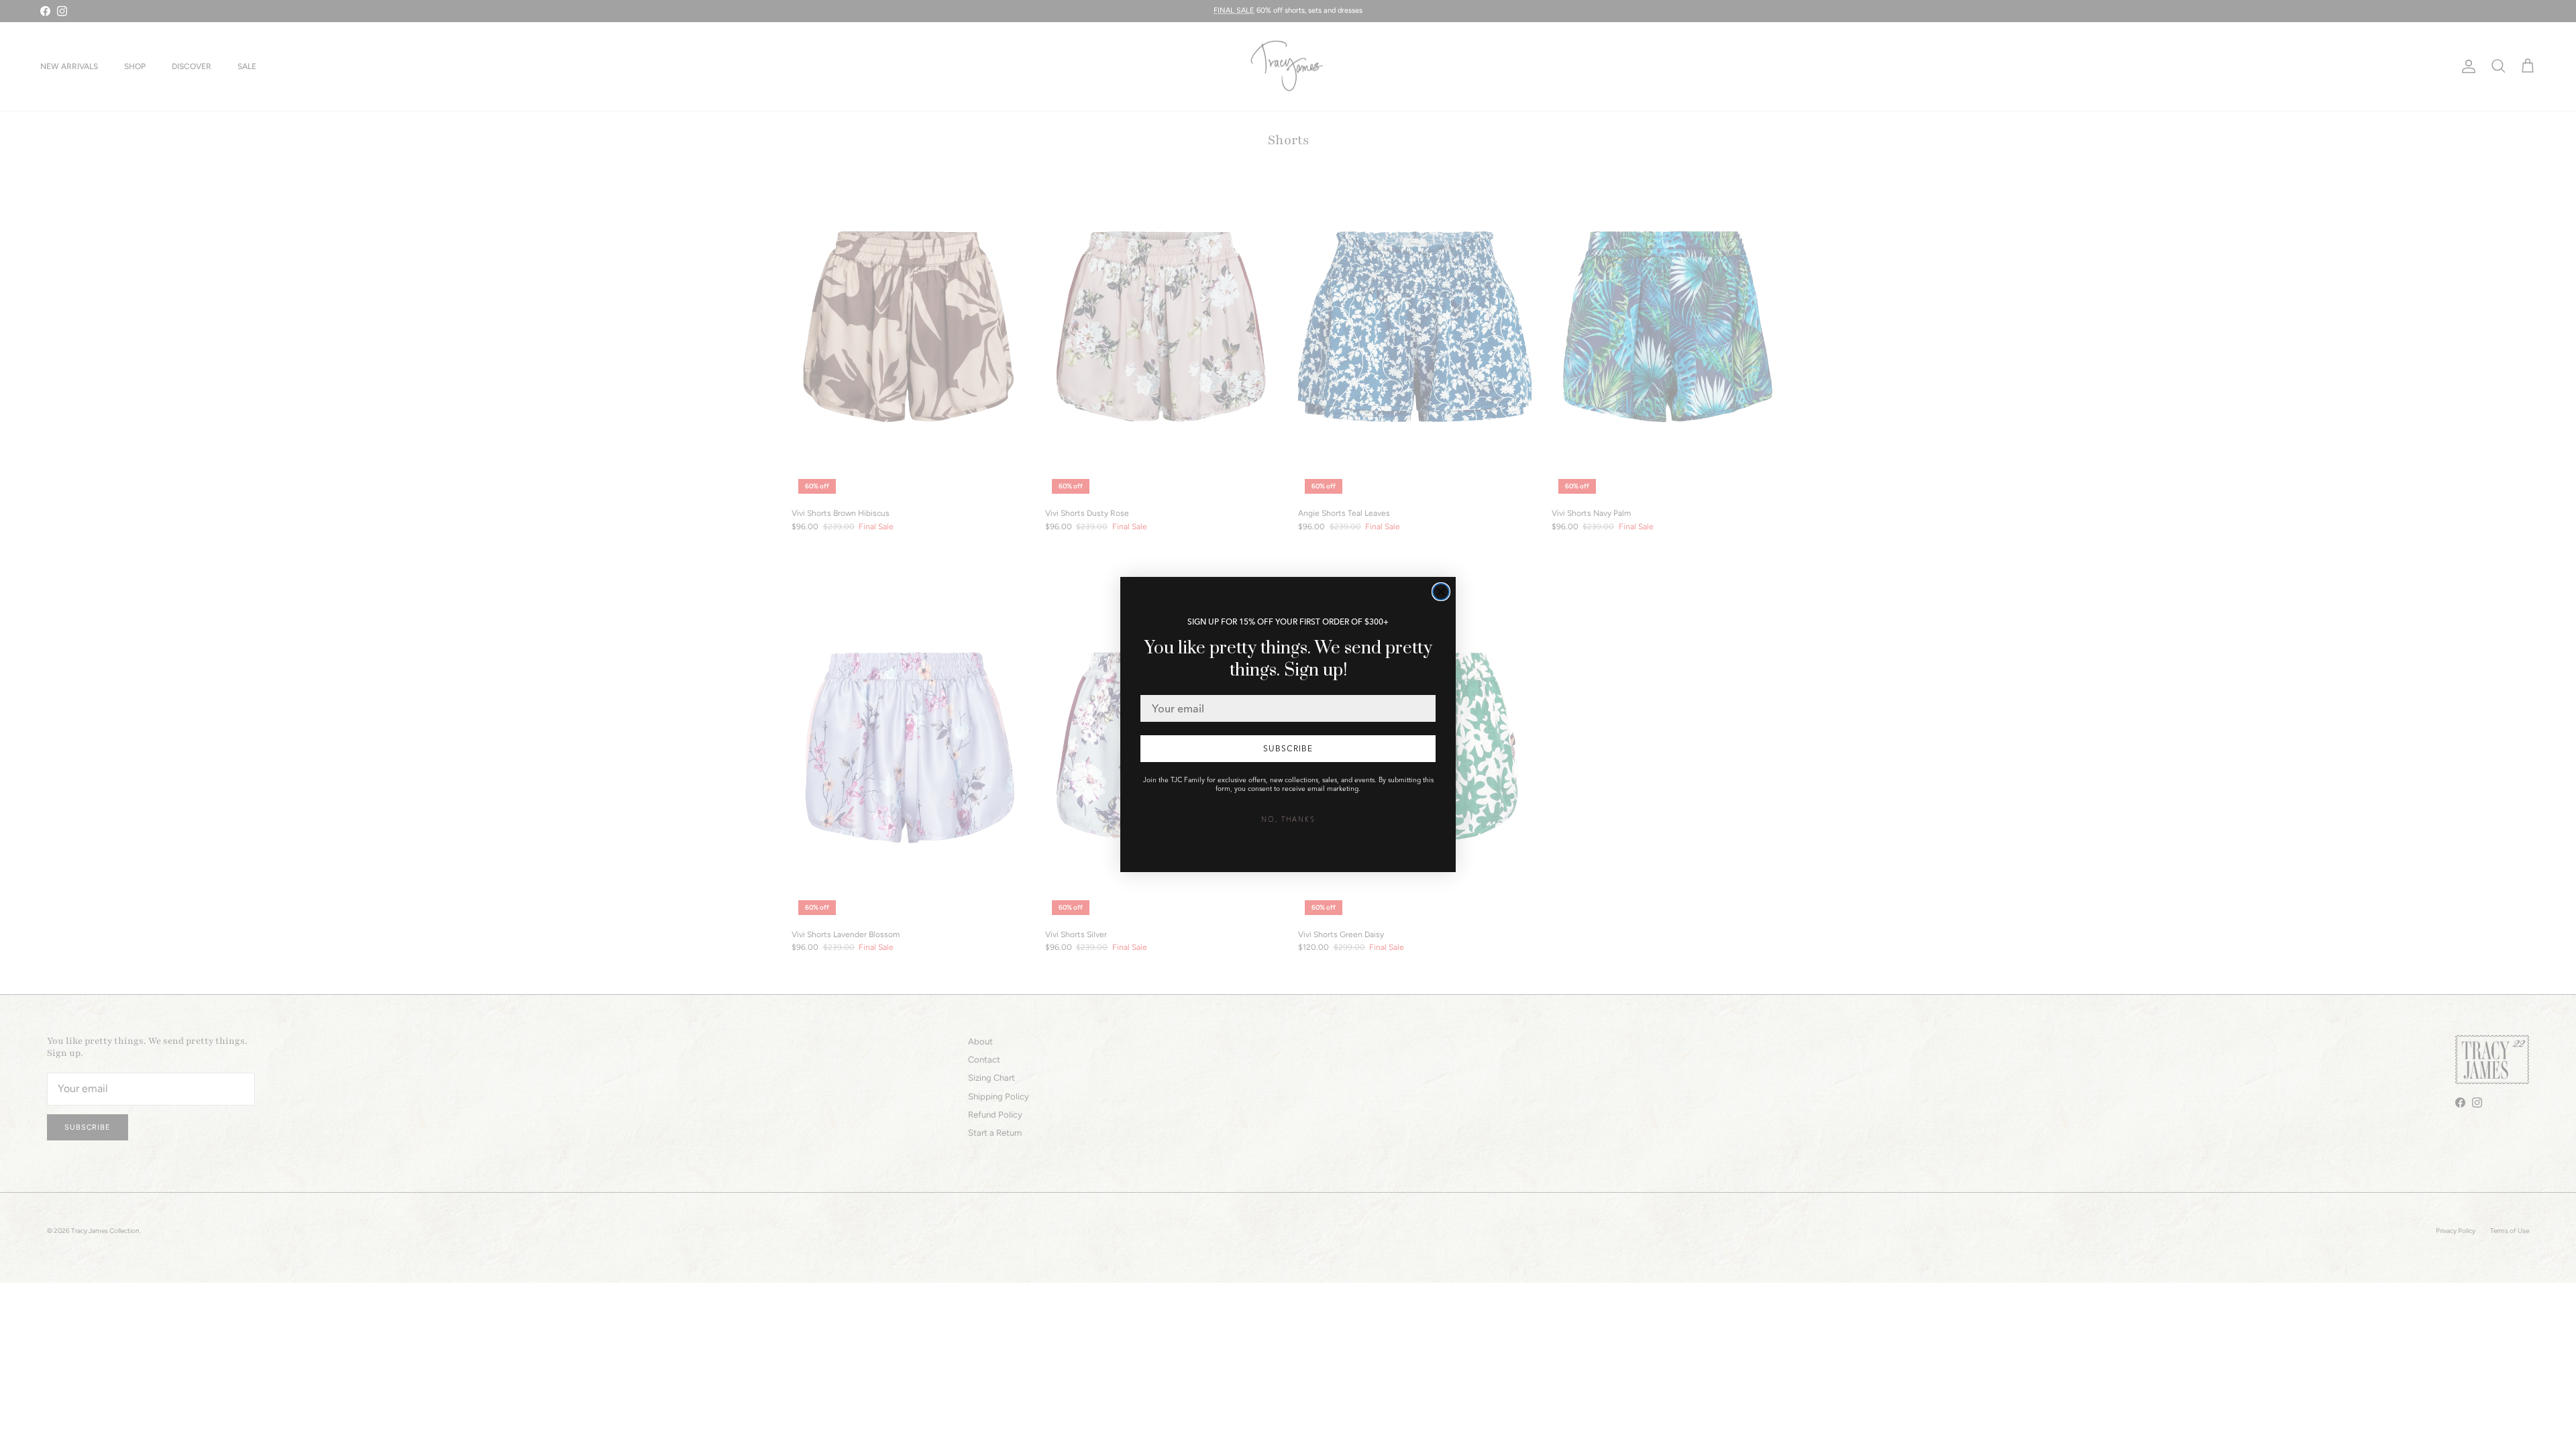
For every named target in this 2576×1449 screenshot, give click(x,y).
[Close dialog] (1441, 592)
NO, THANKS (1288, 819)
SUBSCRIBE (1288, 748)
